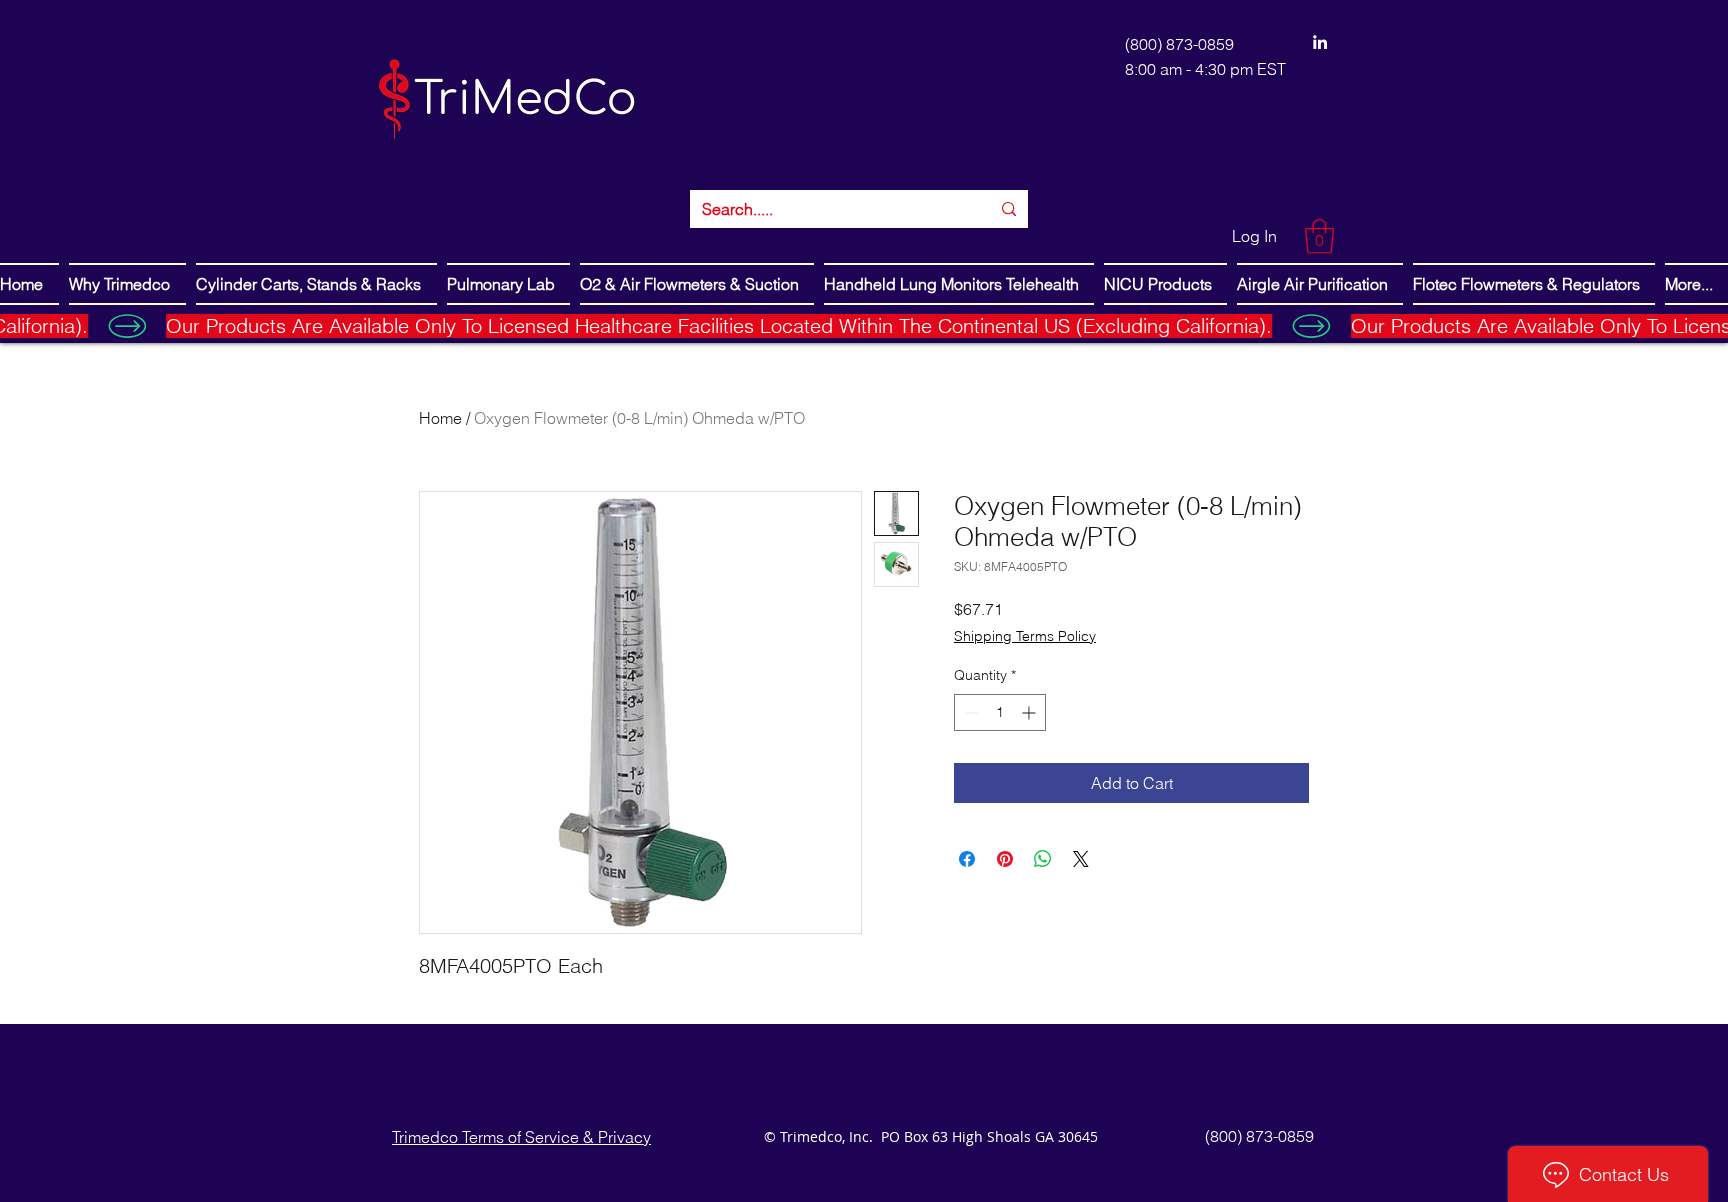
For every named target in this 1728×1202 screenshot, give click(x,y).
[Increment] (1030, 712)
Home (440, 418)
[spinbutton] (1000, 712)
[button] (1319, 236)
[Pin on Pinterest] (1005, 859)
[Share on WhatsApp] (1043, 859)
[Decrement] (969, 712)
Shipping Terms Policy (1025, 636)
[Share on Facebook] (967, 859)
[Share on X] (1081, 859)
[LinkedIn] (1320, 42)
